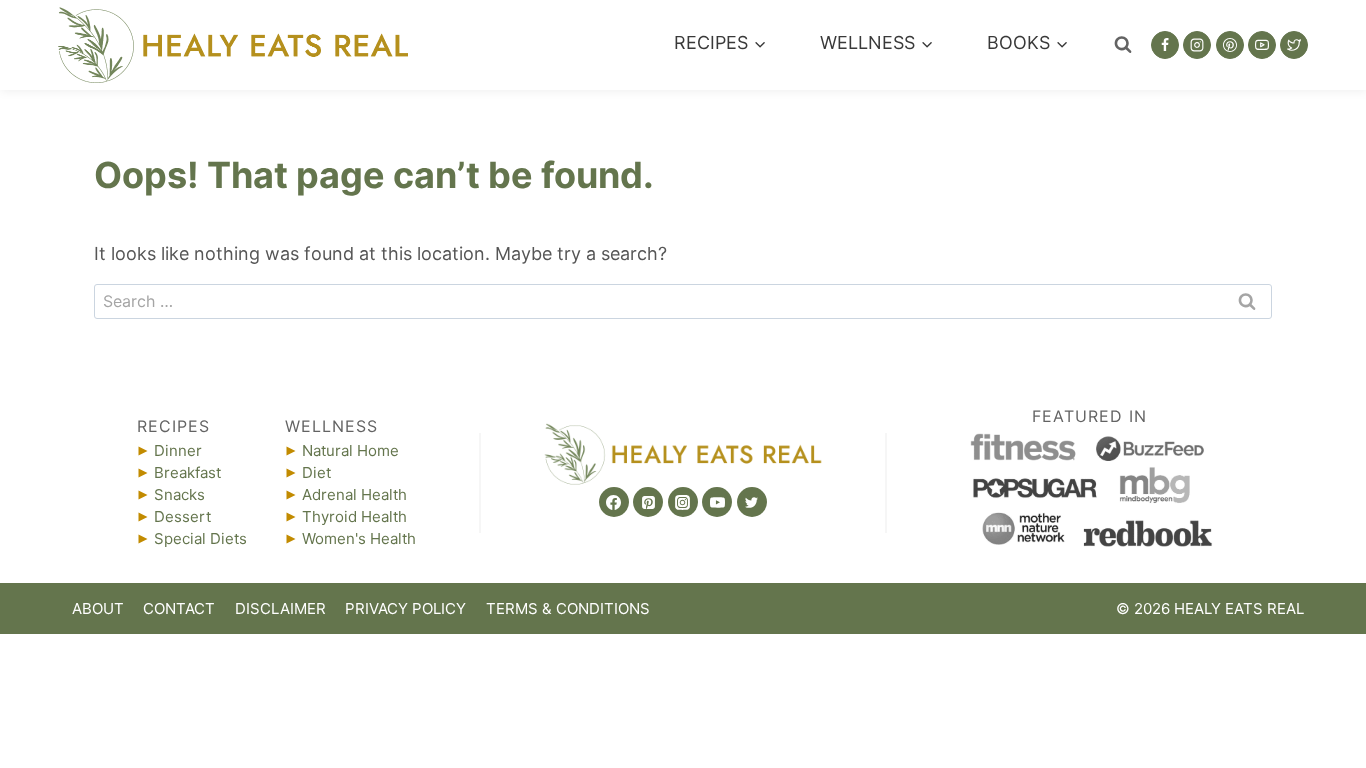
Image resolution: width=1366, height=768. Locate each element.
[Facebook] (1165, 45)
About (98, 608)
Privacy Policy (405, 608)
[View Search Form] (1123, 45)
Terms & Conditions (568, 608)
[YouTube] (1262, 45)
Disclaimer (280, 608)
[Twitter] (1294, 45)
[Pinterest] (1230, 45)
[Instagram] (1197, 45)
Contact (179, 608)
